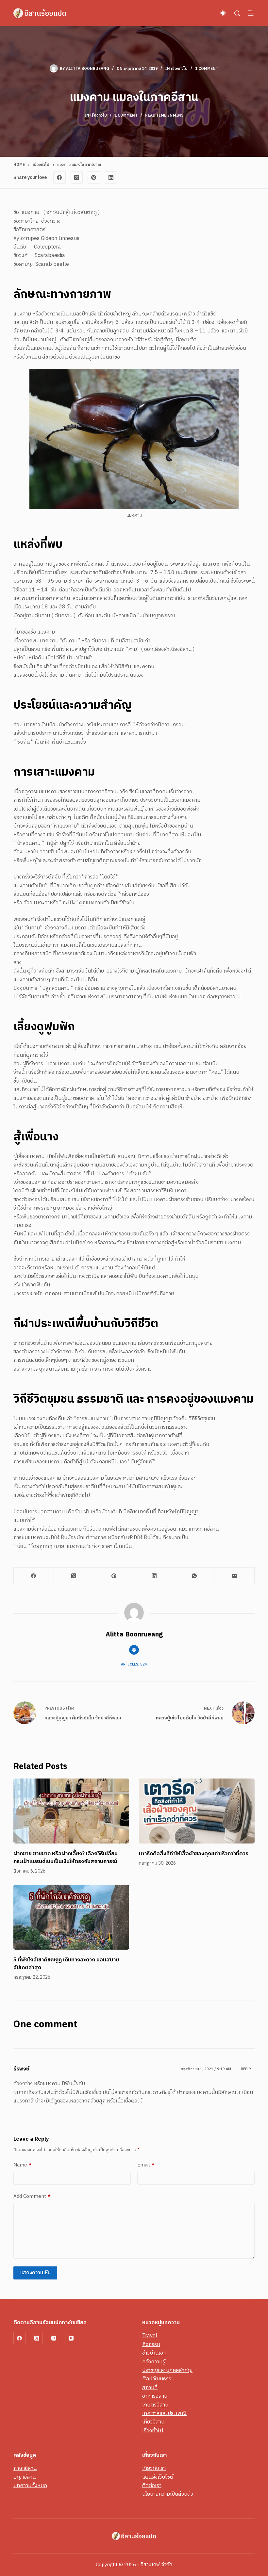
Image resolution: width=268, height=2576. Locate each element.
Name (23, 2165)
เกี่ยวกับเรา (154, 2468)
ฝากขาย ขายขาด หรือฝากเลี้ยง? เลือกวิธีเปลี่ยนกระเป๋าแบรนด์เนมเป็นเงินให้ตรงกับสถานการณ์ (66, 1858)
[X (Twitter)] (77, 178)
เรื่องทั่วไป (179, 69)
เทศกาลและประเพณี (164, 2414)
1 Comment (207, 69)
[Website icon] (134, 1650)
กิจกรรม (151, 2345)
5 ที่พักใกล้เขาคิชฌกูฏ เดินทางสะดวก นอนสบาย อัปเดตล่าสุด (66, 1964)
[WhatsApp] (194, 1576)
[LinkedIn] (111, 178)
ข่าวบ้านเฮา (154, 2353)
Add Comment (32, 2197)
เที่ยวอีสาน (153, 2422)
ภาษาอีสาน (25, 2468)
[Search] (237, 13)
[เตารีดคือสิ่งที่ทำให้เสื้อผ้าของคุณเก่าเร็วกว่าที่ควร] (197, 1811)
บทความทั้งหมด (30, 2486)
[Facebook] (59, 178)
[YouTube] (71, 2338)
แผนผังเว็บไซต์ (158, 2477)
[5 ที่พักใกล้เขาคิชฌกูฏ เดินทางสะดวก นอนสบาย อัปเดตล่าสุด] (71, 1917)
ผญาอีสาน (25, 2477)
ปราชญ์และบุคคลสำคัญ (167, 2370)
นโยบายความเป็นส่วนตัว (168, 2494)
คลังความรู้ (154, 2362)
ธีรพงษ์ (22, 2069)
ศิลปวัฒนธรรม (158, 2379)
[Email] (234, 1576)
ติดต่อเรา (152, 2486)
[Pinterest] (94, 178)
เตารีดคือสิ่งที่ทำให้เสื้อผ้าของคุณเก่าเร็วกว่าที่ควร (194, 1854)
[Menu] (251, 13)
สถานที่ (150, 2388)
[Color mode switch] (223, 13)
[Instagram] (54, 2338)
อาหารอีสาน (155, 2396)
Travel (150, 2336)
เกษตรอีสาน (155, 2405)
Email (146, 2165)
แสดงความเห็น (35, 2273)
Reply (246, 2069)
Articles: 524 (134, 1665)
